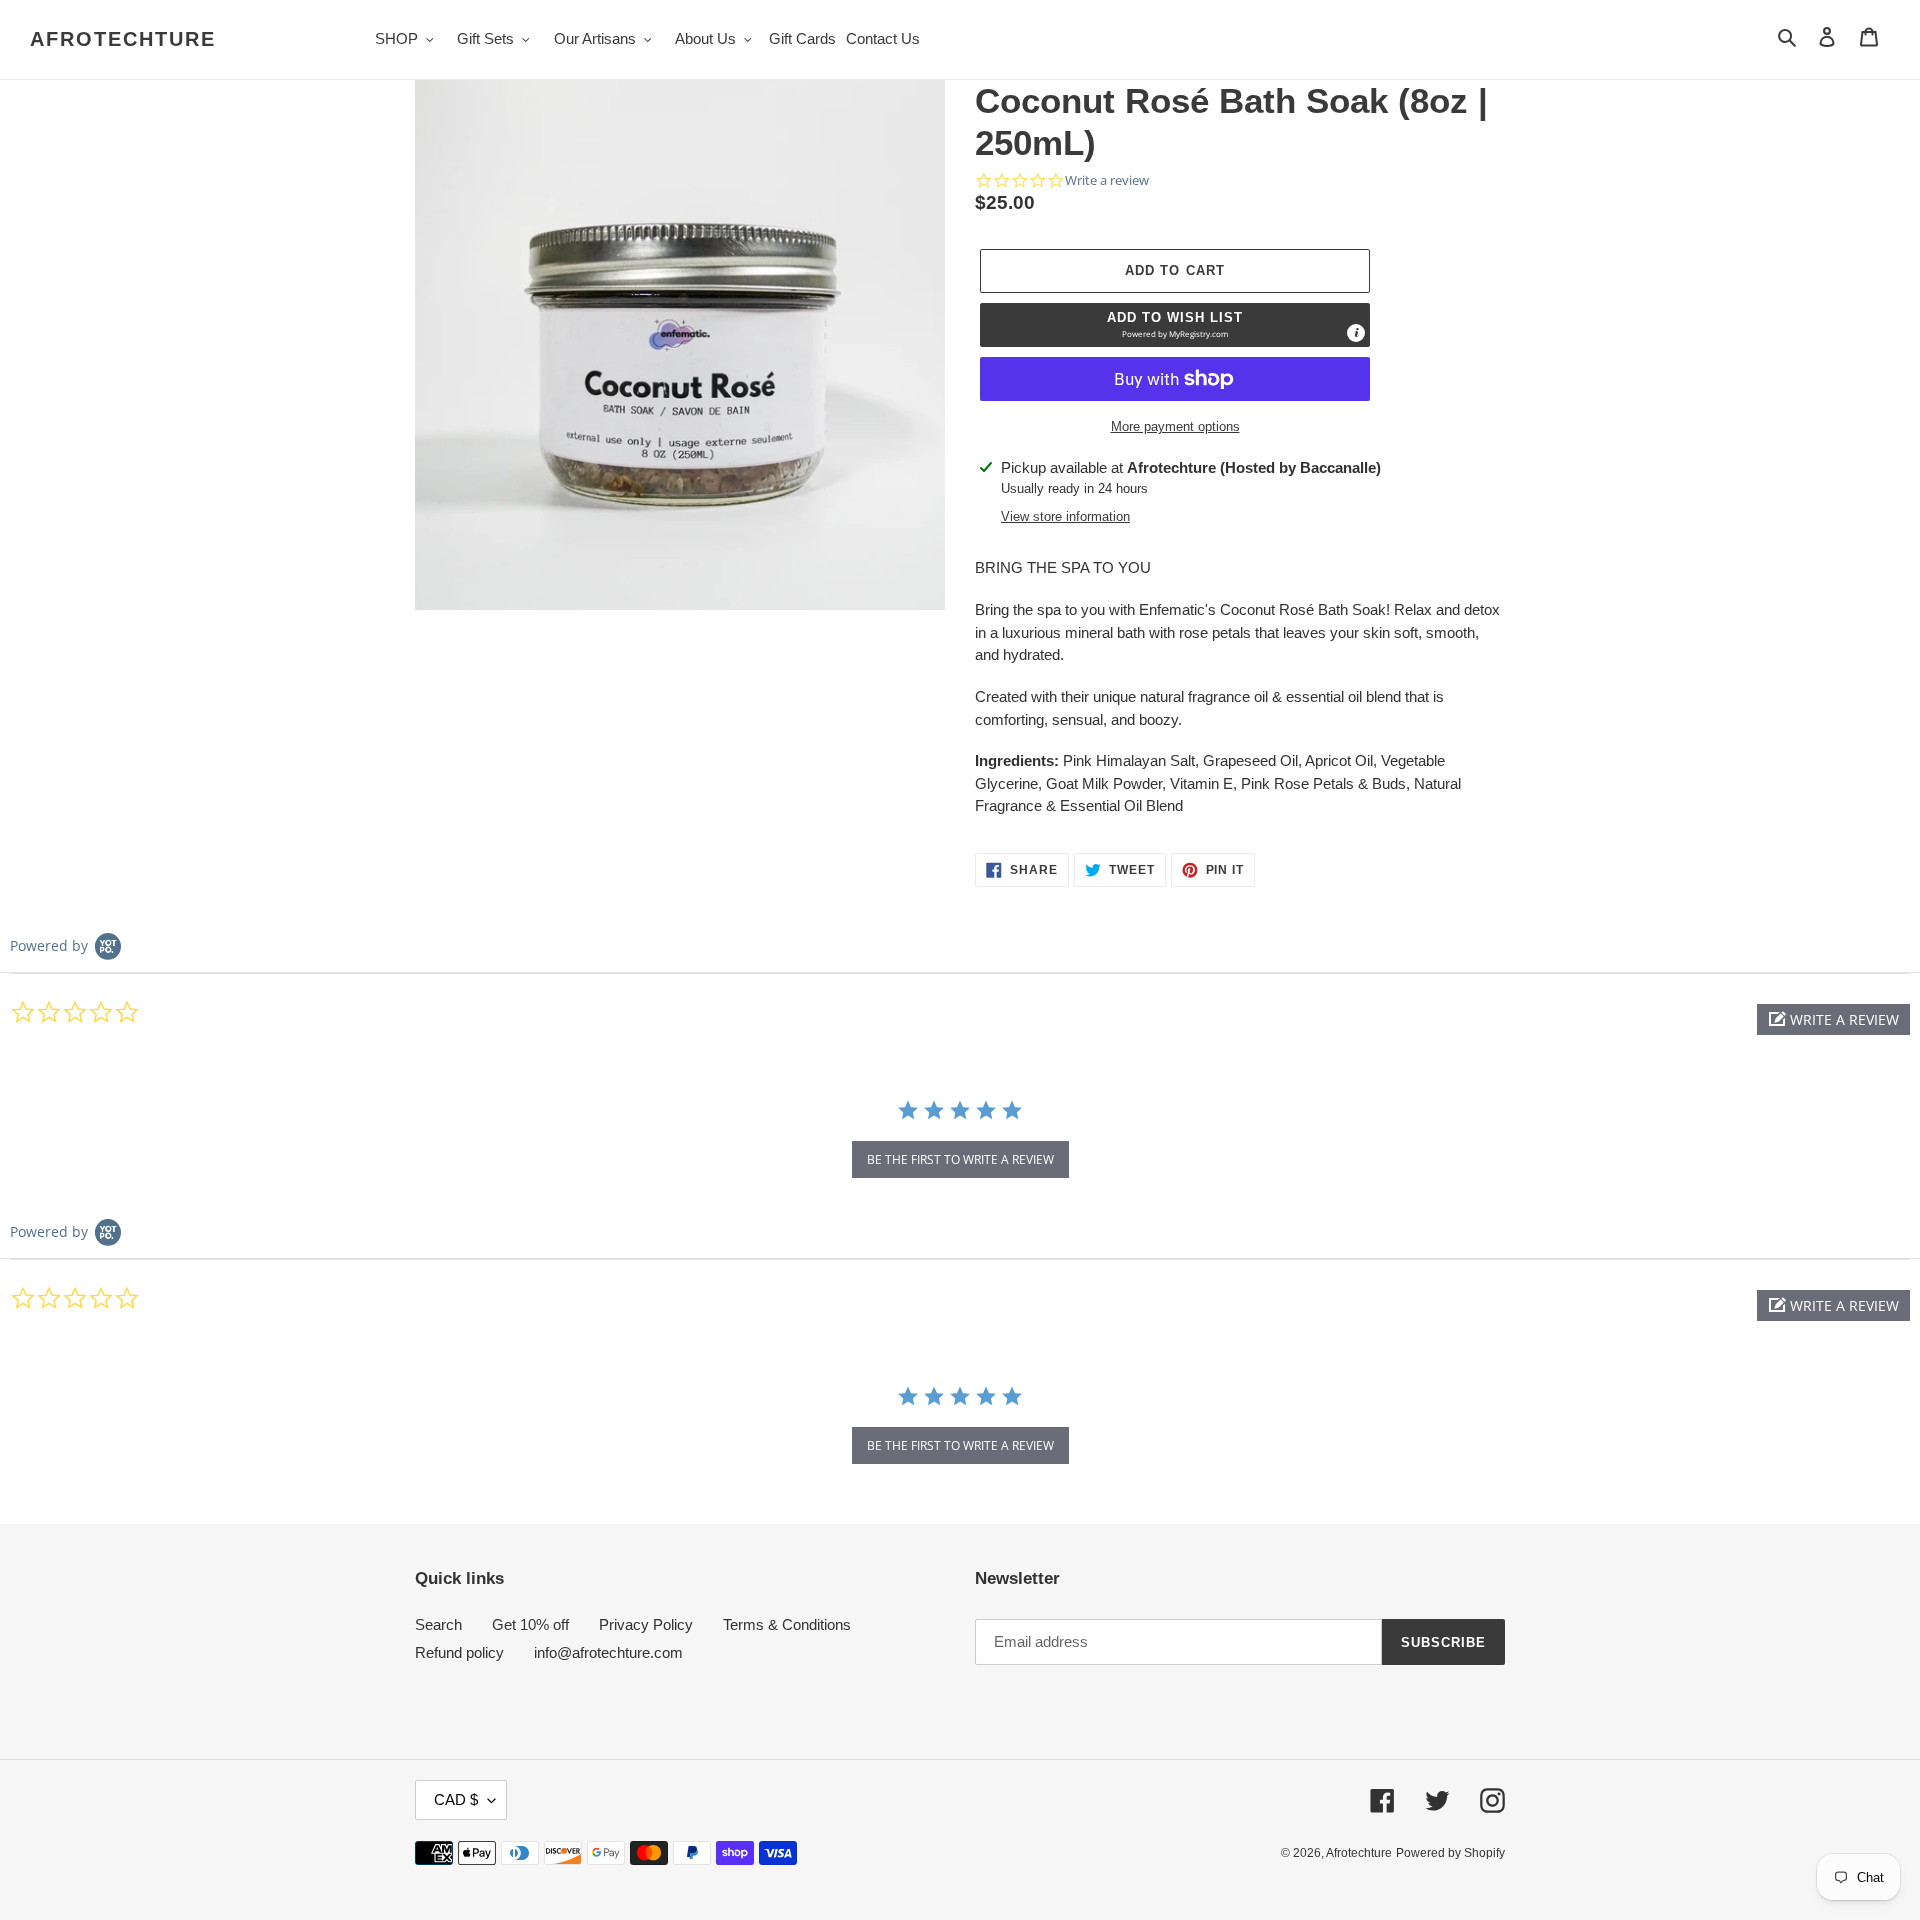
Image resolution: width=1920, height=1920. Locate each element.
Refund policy (459, 1652)
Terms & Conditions (787, 1624)
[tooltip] (1356, 333)
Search (438, 1624)
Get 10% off (530, 1624)
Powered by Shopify (1450, 1853)
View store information (1065, 516)
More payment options (1175, 426)
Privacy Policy (646, 1624)
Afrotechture (123, 39)
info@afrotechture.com (608, 1652)
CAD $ (456, 1799)
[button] (1175, 325)
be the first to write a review (960, 1159)
